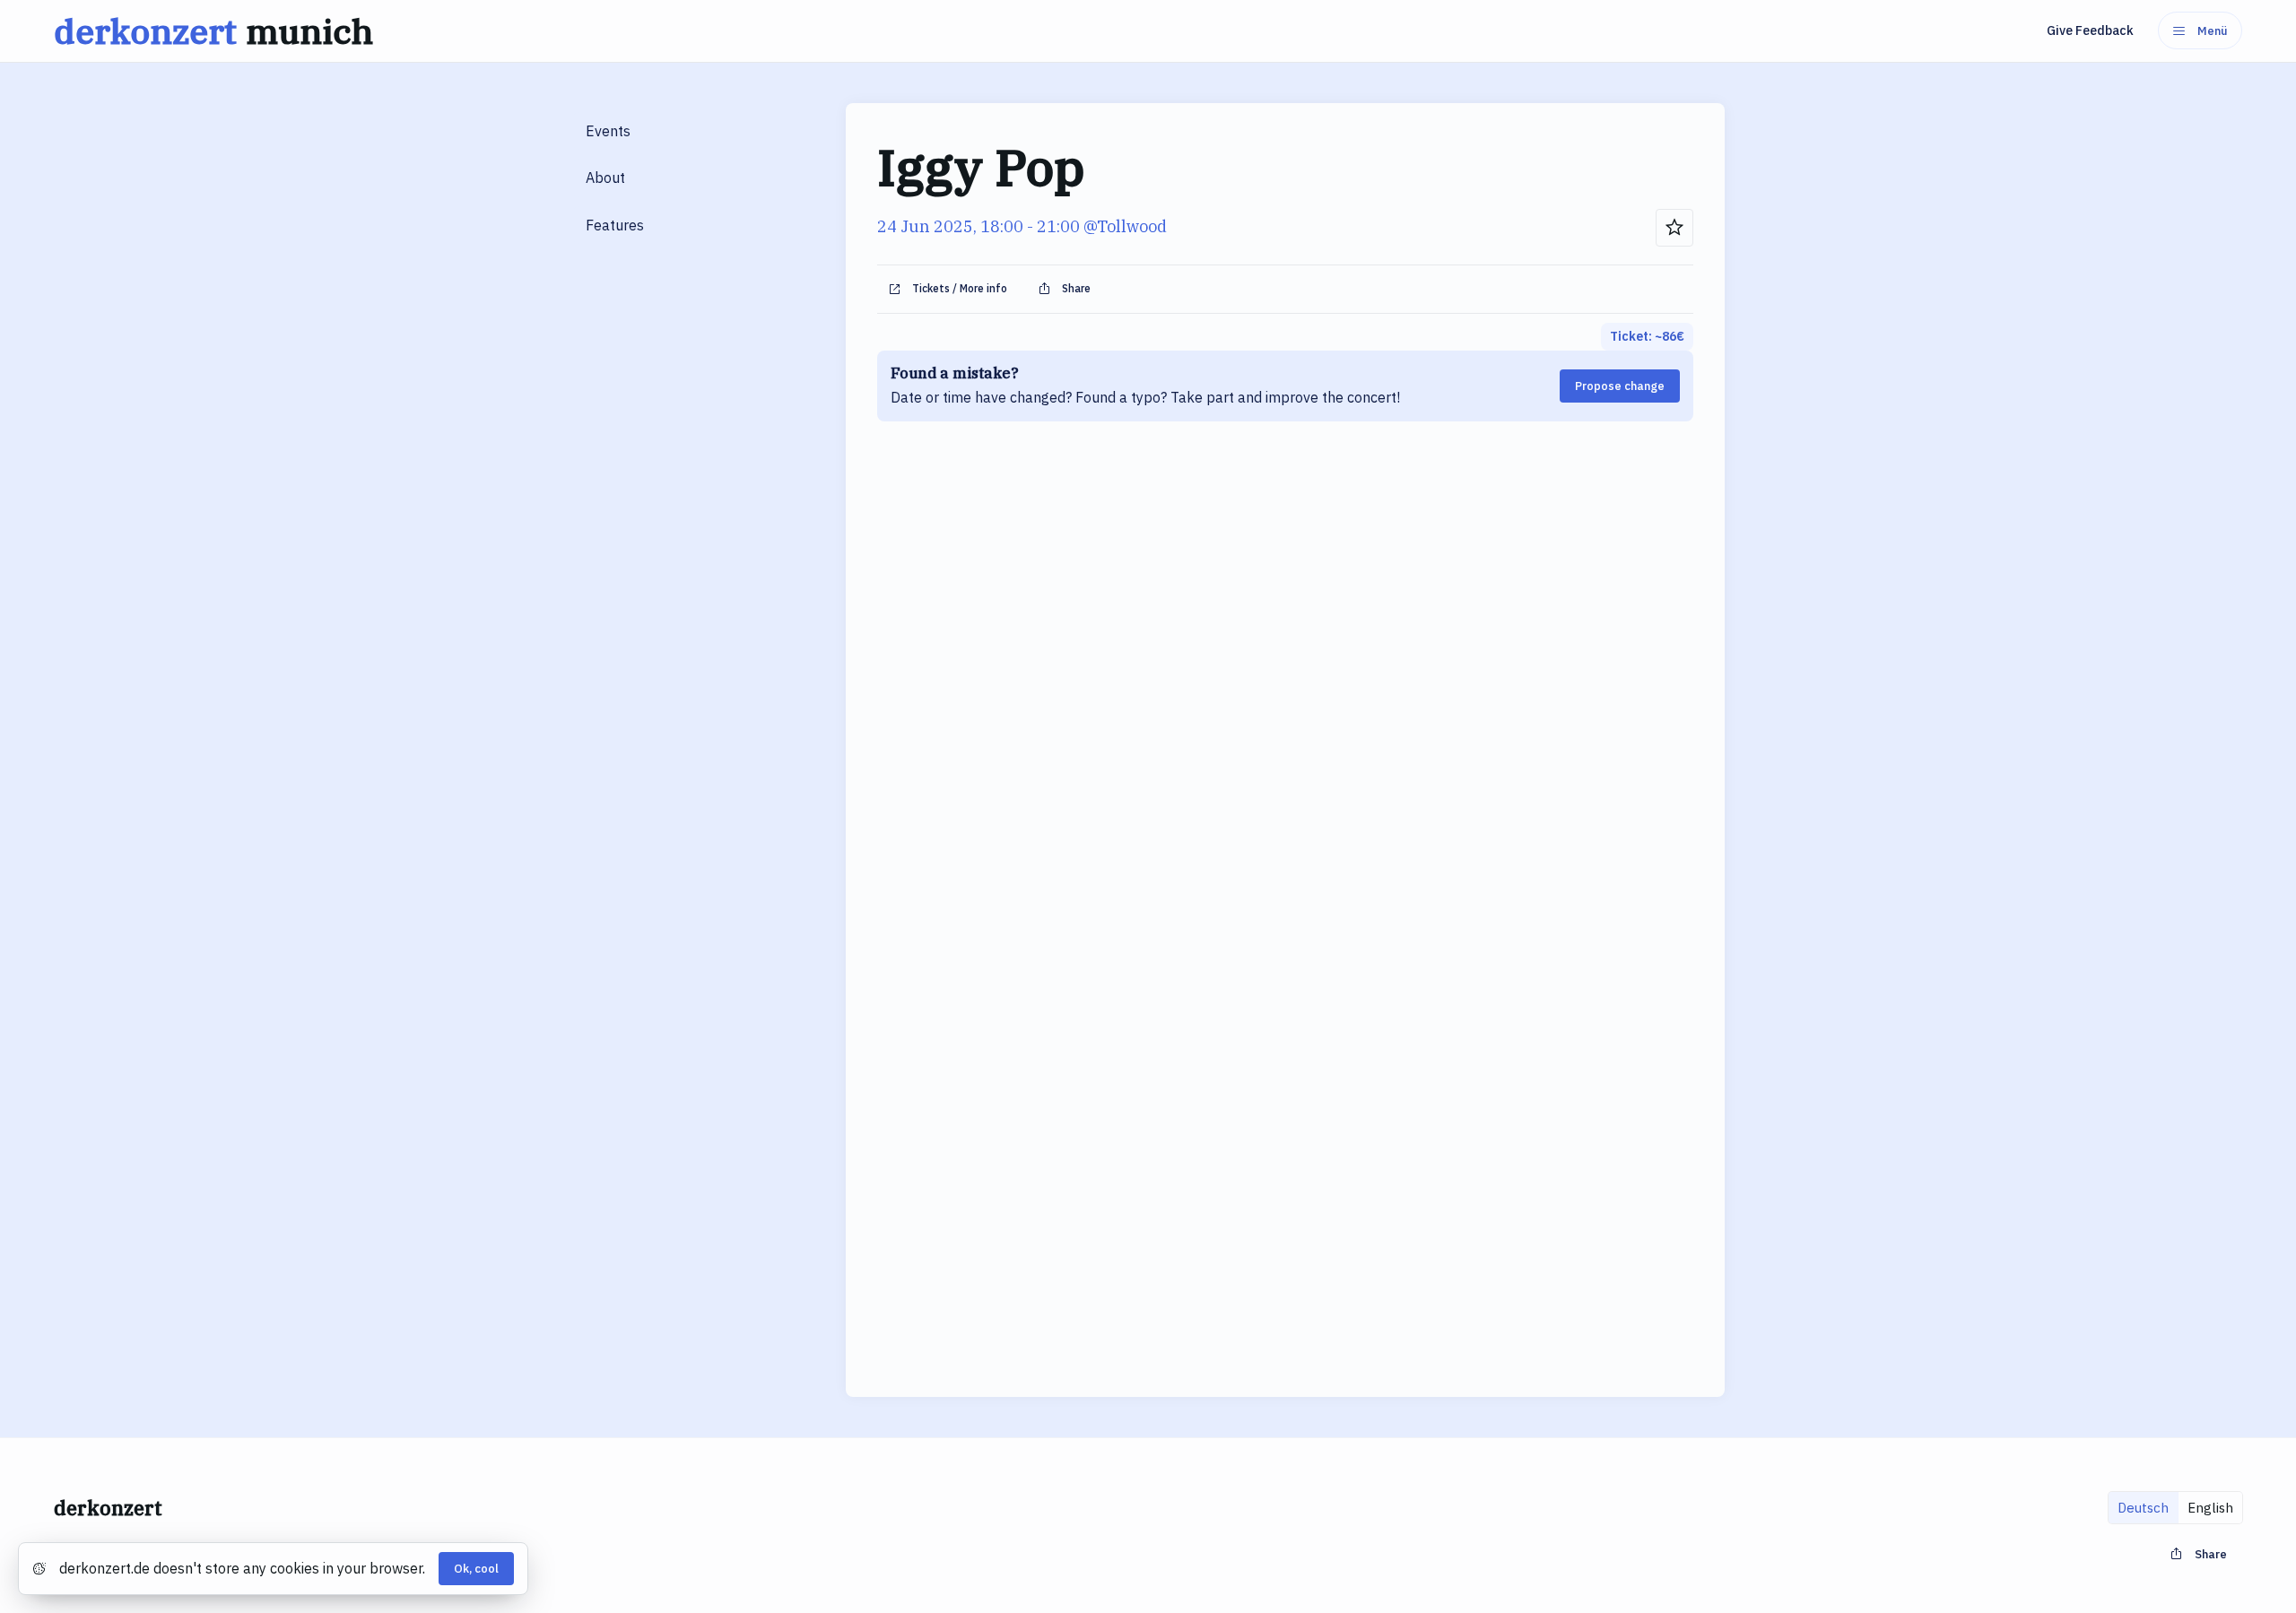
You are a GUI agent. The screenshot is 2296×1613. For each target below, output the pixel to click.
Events (608, 131)
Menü (2213, 31)
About (605, 178)
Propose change (1620, 386)
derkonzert (213, 31)
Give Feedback (2090, 30)
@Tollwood (1125, 226)
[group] (2175, 1508)
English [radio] (2210, 1508)
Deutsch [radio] (2143, 1508)
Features (615, 225)
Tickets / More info (960, 288)
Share (1076, 288)
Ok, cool (476, 1569)
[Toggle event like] (1674, 228)
